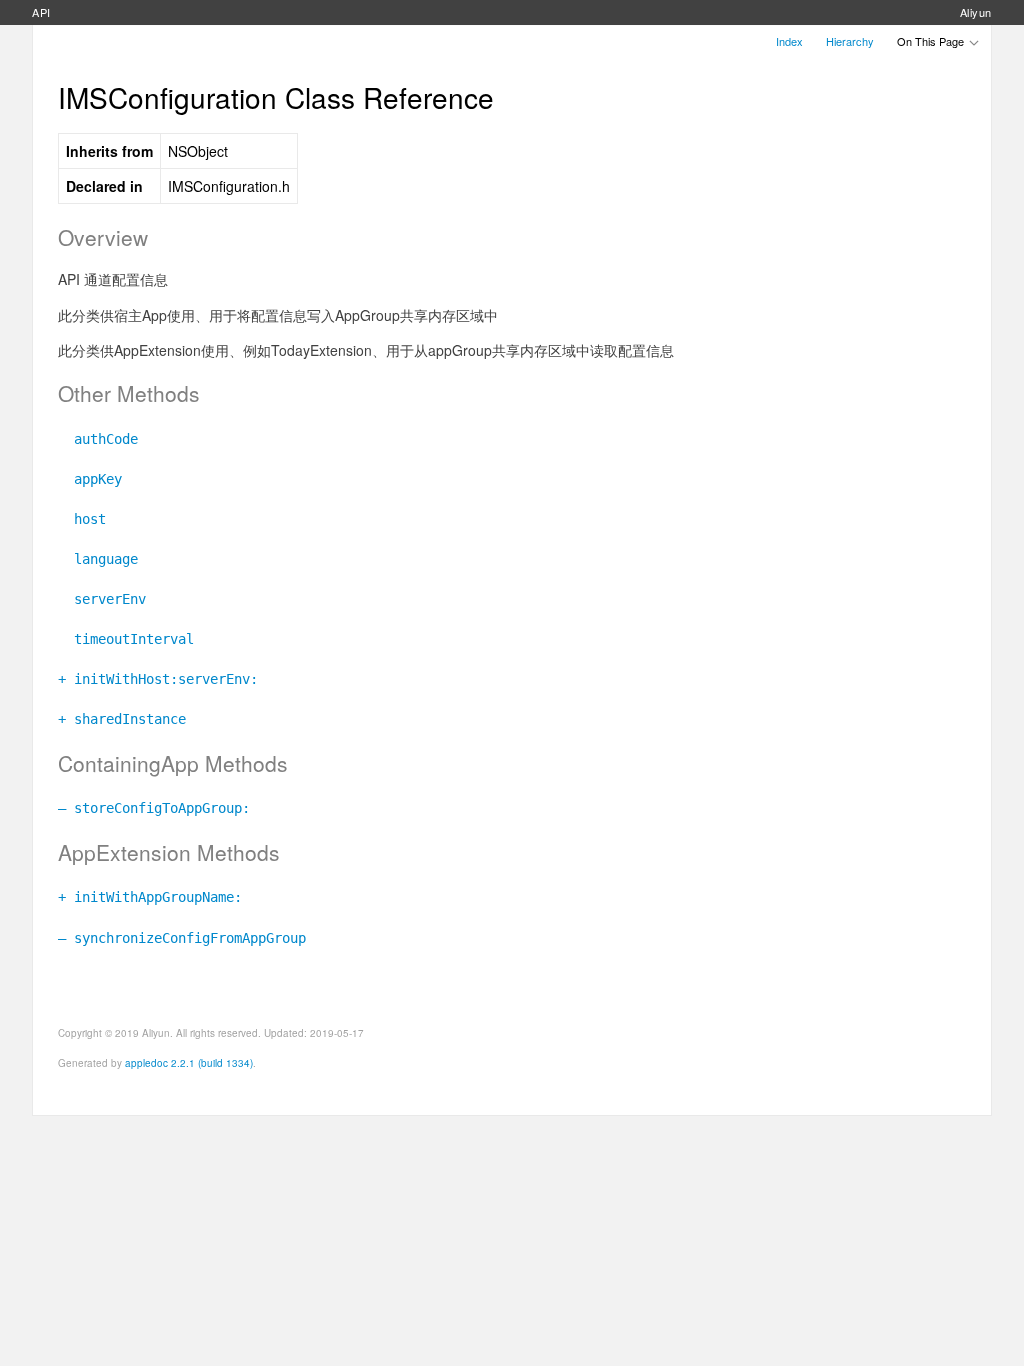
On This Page (932, 41)
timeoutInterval (126, 639)
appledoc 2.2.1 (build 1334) (189, 1063)
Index (789, 41)
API (41, 12)
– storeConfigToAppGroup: (154, 808)
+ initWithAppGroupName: (150, 897)
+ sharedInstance (122, 719)
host (82, 519)
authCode (98, 439)
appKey (90, 479)
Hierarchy (850, 41)
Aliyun (976, 12)
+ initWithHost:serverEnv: (158, 679)
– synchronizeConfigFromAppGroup (182, 938)
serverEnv (102, 599)
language (98, 559)
